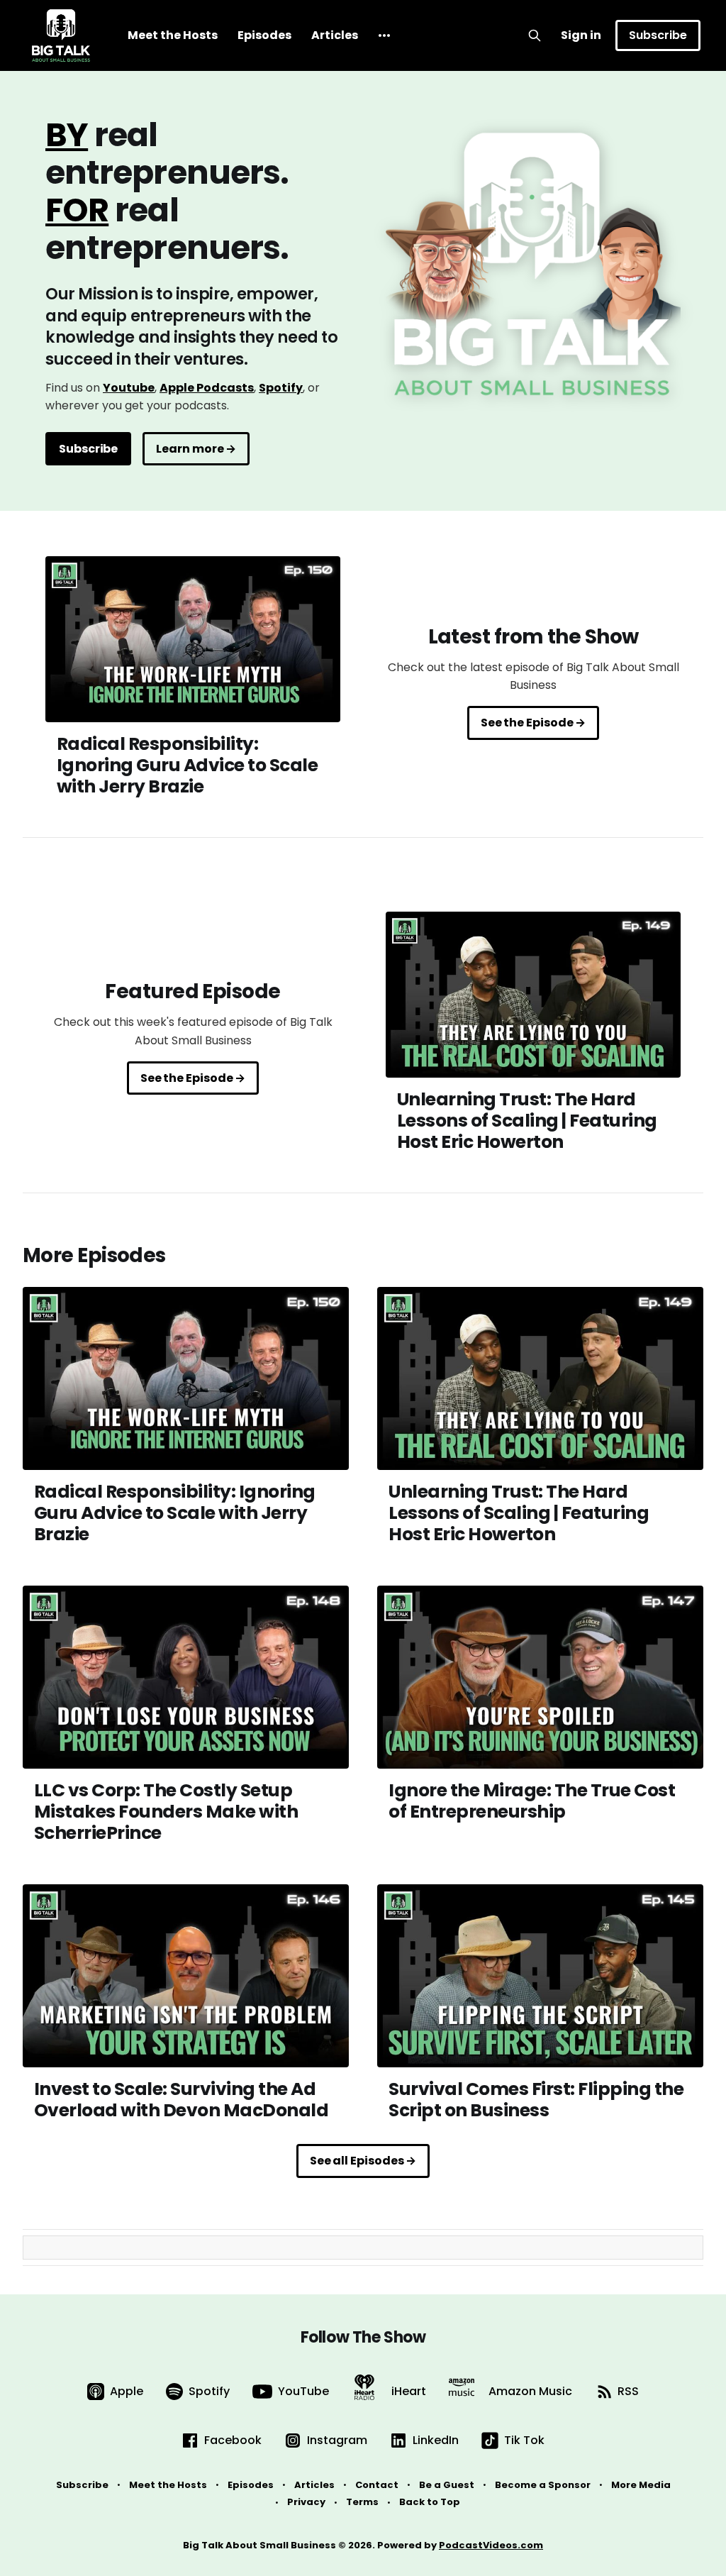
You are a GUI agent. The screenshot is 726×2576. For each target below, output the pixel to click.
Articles (335, 35)
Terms (362, 2502)
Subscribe (658, 35)
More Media (641, 2485)
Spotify (281, 388)
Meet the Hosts (173, 35)
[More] (384, 35)
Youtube (129, 388)
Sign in (581, 35)
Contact (377, 2485)
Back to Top (430, 2502)
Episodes (264, 35)
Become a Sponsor (543, 2485)
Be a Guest (447, 2485)
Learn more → (196, 449)
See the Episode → (534, 723)
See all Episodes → (363, 2161)
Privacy (306, 2502)
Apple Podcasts (207, 388)
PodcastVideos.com (491, 2545)
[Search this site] (535, 35)
